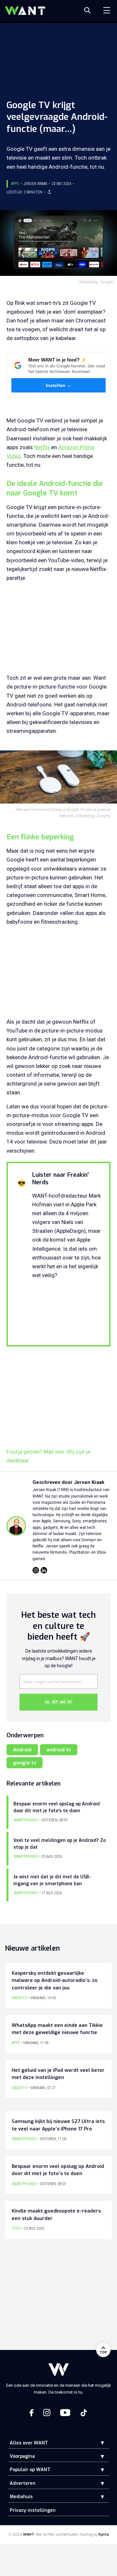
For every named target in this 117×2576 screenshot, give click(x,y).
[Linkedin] (44, 1570)
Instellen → (59, 385)
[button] (97, 2443)
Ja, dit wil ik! (58, 1702)
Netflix (43, 447)
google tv (25, 1763)
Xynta (104, 2534)
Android (22, 1750)
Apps (15, 184)
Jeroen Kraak (35, 184)
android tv (59, 1750)
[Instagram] (36, 1570)
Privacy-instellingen (33, 2510)
